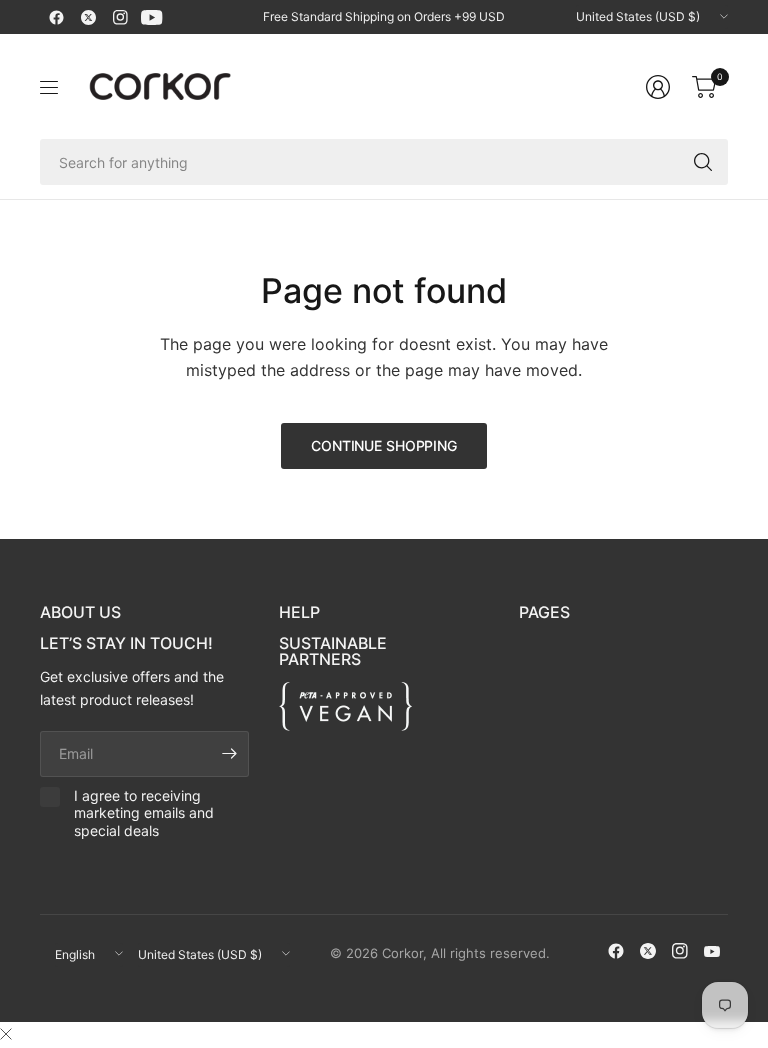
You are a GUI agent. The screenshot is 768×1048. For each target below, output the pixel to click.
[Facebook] (56, 17)
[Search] (703, 162)
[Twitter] (88, 17)
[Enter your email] (229, 754)
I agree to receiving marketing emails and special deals (144, 813)
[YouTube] (152, 17)
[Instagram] (120, 17)
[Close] (6, 1034)
